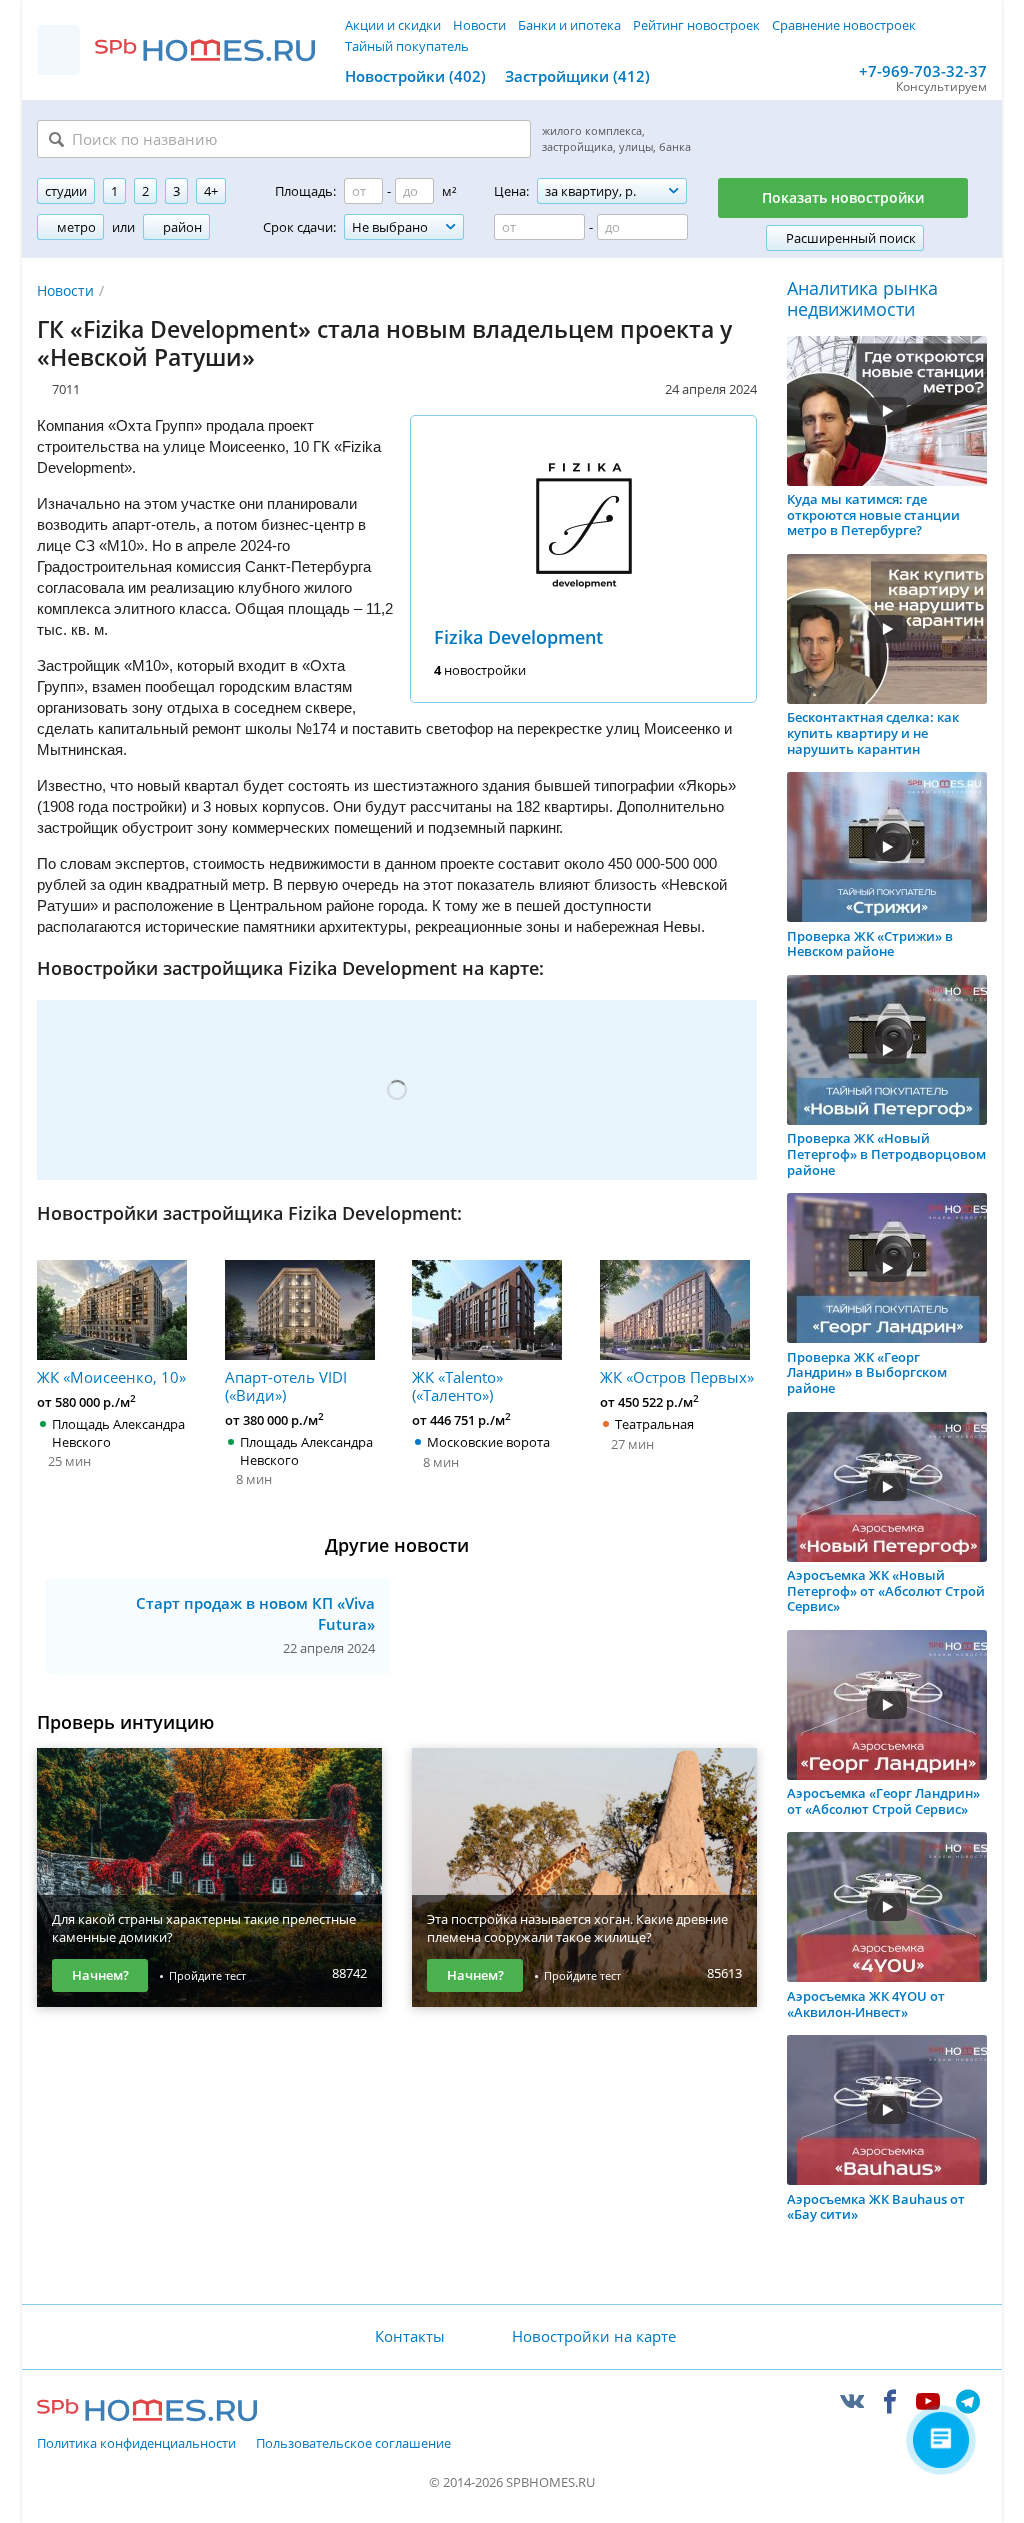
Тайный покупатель (407, 46)
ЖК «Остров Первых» (677, 1376)
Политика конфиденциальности (136, 2444)
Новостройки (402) (415, 76)
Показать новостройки (843, 197)
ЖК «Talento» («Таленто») (457, 1385)
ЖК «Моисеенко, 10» (111, 1376)
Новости (479, 25)
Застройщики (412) (577, 76)
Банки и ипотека (569, 25)
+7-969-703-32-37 (923, 71)
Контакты (410, 2336)
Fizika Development (518, 637)
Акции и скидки (393, 25)
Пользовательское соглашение (353, 2444)
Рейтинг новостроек (696, 25)
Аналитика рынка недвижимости (862, 299)
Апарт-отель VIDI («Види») (286, 1385)
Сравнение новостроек (844, 25)
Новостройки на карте (594, 2336)
